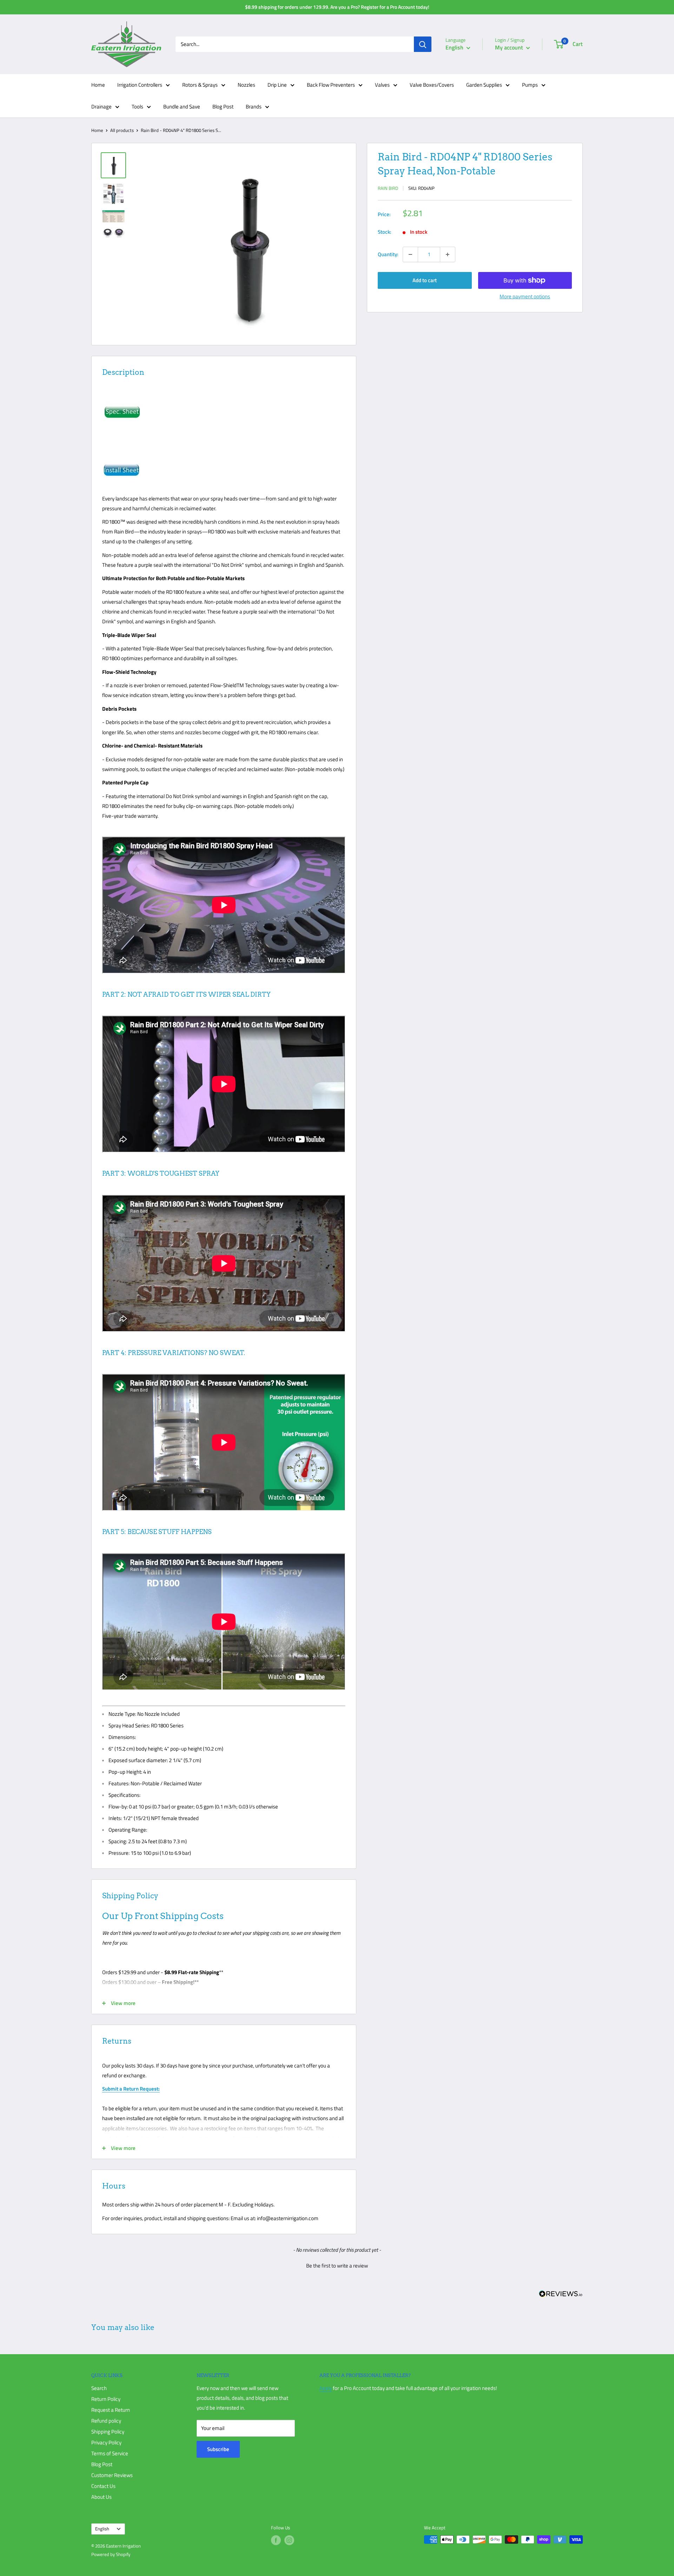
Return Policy (106, 2399)
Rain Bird (388, 188)
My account (510, 47)
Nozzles (246, 85)
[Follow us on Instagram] (289, 2540)
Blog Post (223, 107)
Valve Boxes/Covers (432, 85)
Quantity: (388, 254)
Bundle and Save (182, 107)
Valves (382, 85)
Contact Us (103, 2486)
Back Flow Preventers (331, 85)
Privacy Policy (106, 2442)
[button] (337, 2265)
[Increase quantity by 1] (448, 254)
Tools (137, 107)
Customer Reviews (112, 2475)
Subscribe (218, 2449)
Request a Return (111, 2410)
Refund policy (106, 2421)
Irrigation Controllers (140, 85)
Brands (254, 107)
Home (98, 85)
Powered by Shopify (111, 2554)
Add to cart (425, 280)
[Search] (423, 44)
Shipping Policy (108, 2432)
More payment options (525, 296)
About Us (101, 2497)
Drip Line (277, 85)
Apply (326, 2388)
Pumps (530, 85)
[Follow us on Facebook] (276, 2540)
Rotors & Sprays (200, 85)
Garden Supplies (484, 85)
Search (99, 2388)
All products (122, 130)
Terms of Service (110, 2453)
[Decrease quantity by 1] (410, 254)
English (102, 2529)
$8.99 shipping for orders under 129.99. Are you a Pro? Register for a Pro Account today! (337, 7)
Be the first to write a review (337, 2266)
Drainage (101, 107)
